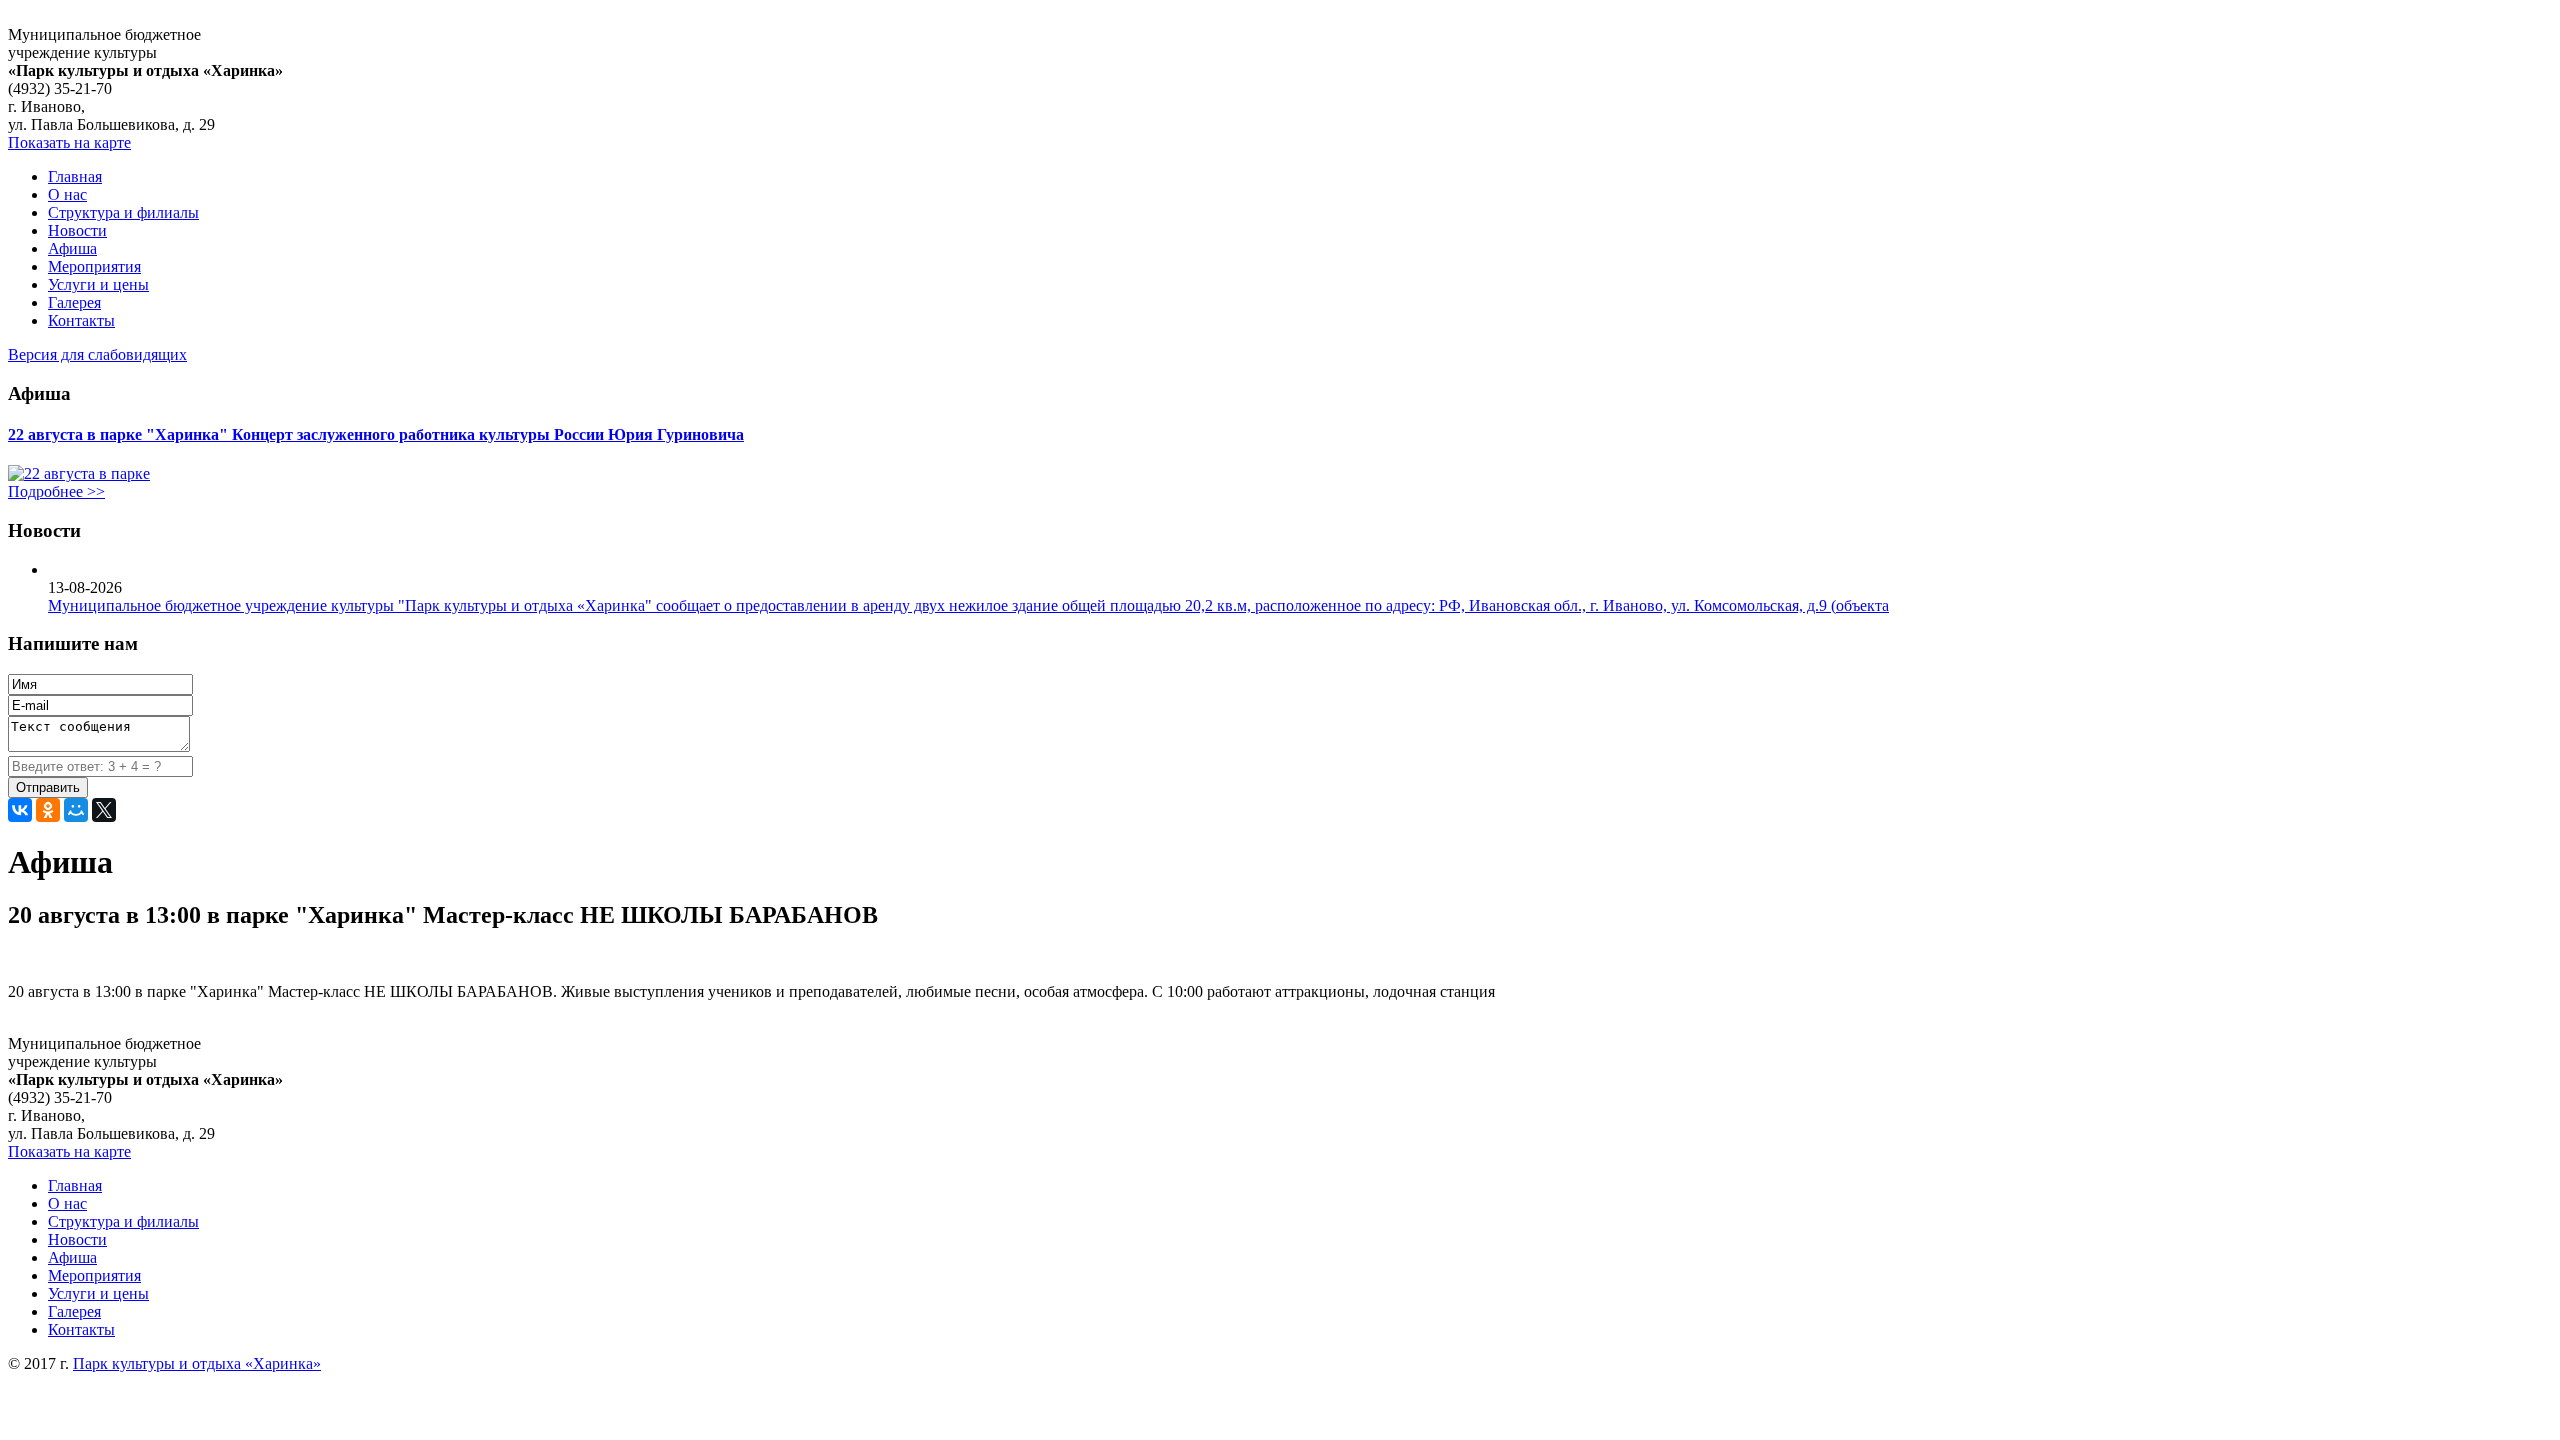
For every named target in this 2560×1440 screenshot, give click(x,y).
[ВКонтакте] (20, 810)
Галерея (74, 302)
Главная (75, 176)
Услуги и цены (98, 284)
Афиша (72, 248)
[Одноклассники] (48, 810)
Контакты (81, 320)
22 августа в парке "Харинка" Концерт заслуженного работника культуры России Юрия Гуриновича (376, 434)
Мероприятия (94, 266)
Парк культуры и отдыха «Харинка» (197, 1363)
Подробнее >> (56, 491)
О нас (67, 194)
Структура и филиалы (123, 212)
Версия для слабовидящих (97, 354)
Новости (77, 230)
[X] (104, 810)
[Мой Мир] (76, 810)
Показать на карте (69, 142)
